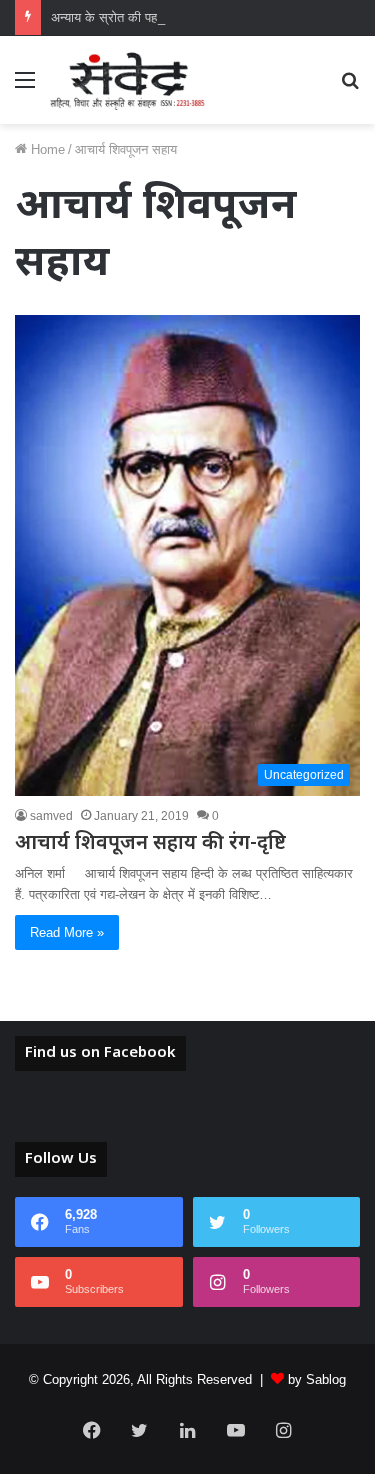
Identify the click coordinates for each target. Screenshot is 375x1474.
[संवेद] (128, 80)
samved (51, 816)
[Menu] (25, 87)
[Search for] (350, 87)
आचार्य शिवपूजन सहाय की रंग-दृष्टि (150, 844)
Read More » (67, 932)
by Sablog (317, 1379)
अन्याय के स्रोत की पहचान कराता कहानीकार (155, 17)
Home (46, 149)
